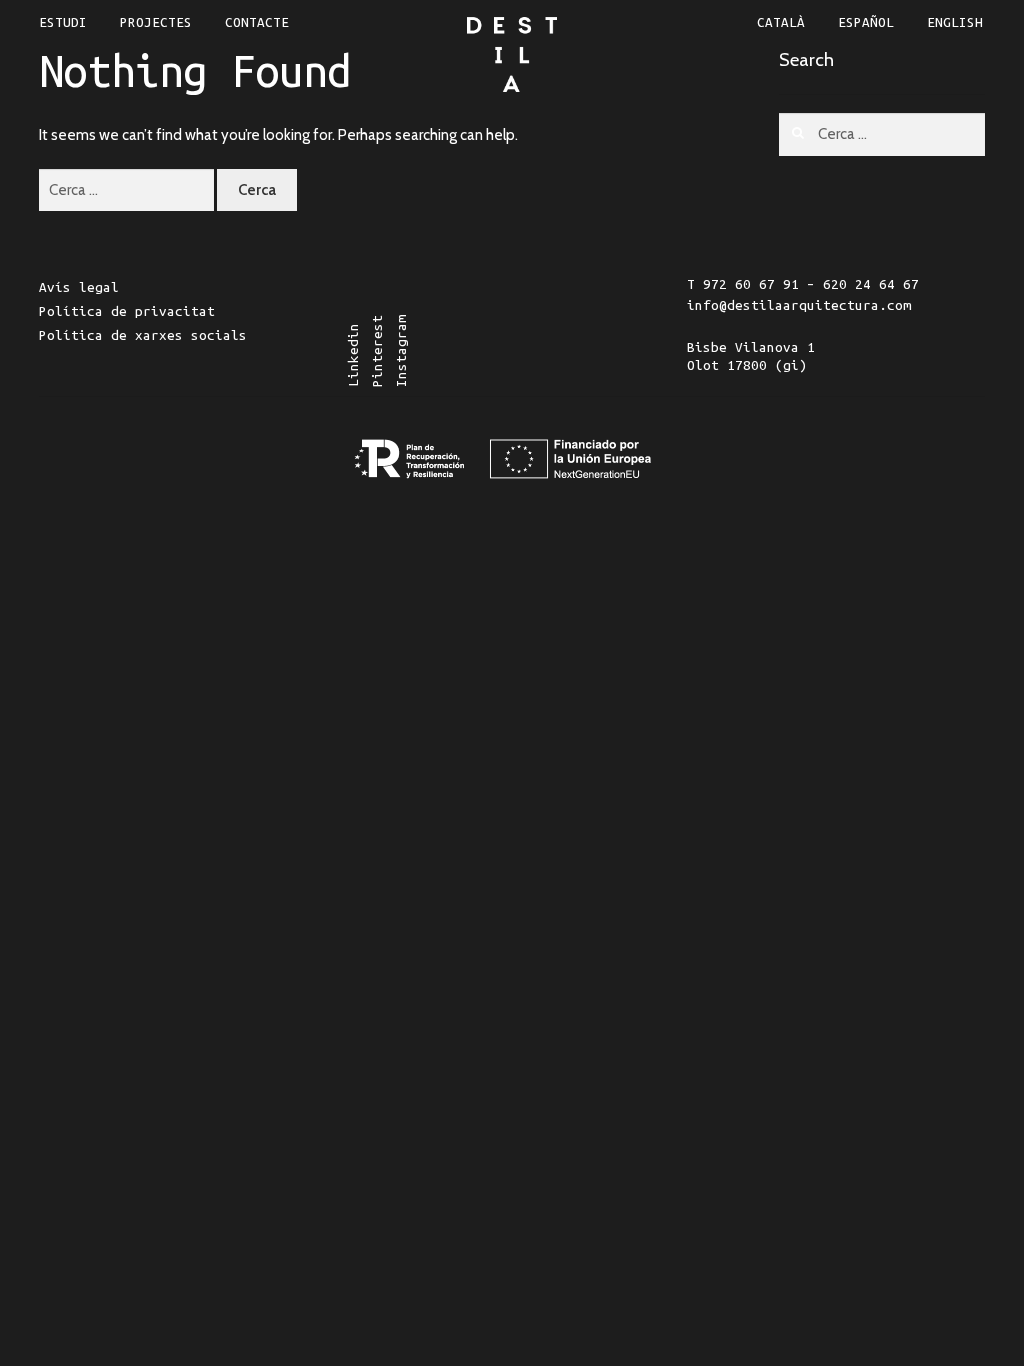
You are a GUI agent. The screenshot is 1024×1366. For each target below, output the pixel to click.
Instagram (401, 352)
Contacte (257, 22)
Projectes (156, 22)
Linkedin (353, 356)
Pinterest (377, 352)
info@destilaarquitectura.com (799, 305)
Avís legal (79, 287)
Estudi (63, 22)
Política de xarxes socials (143, 335)
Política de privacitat (127, 311)
